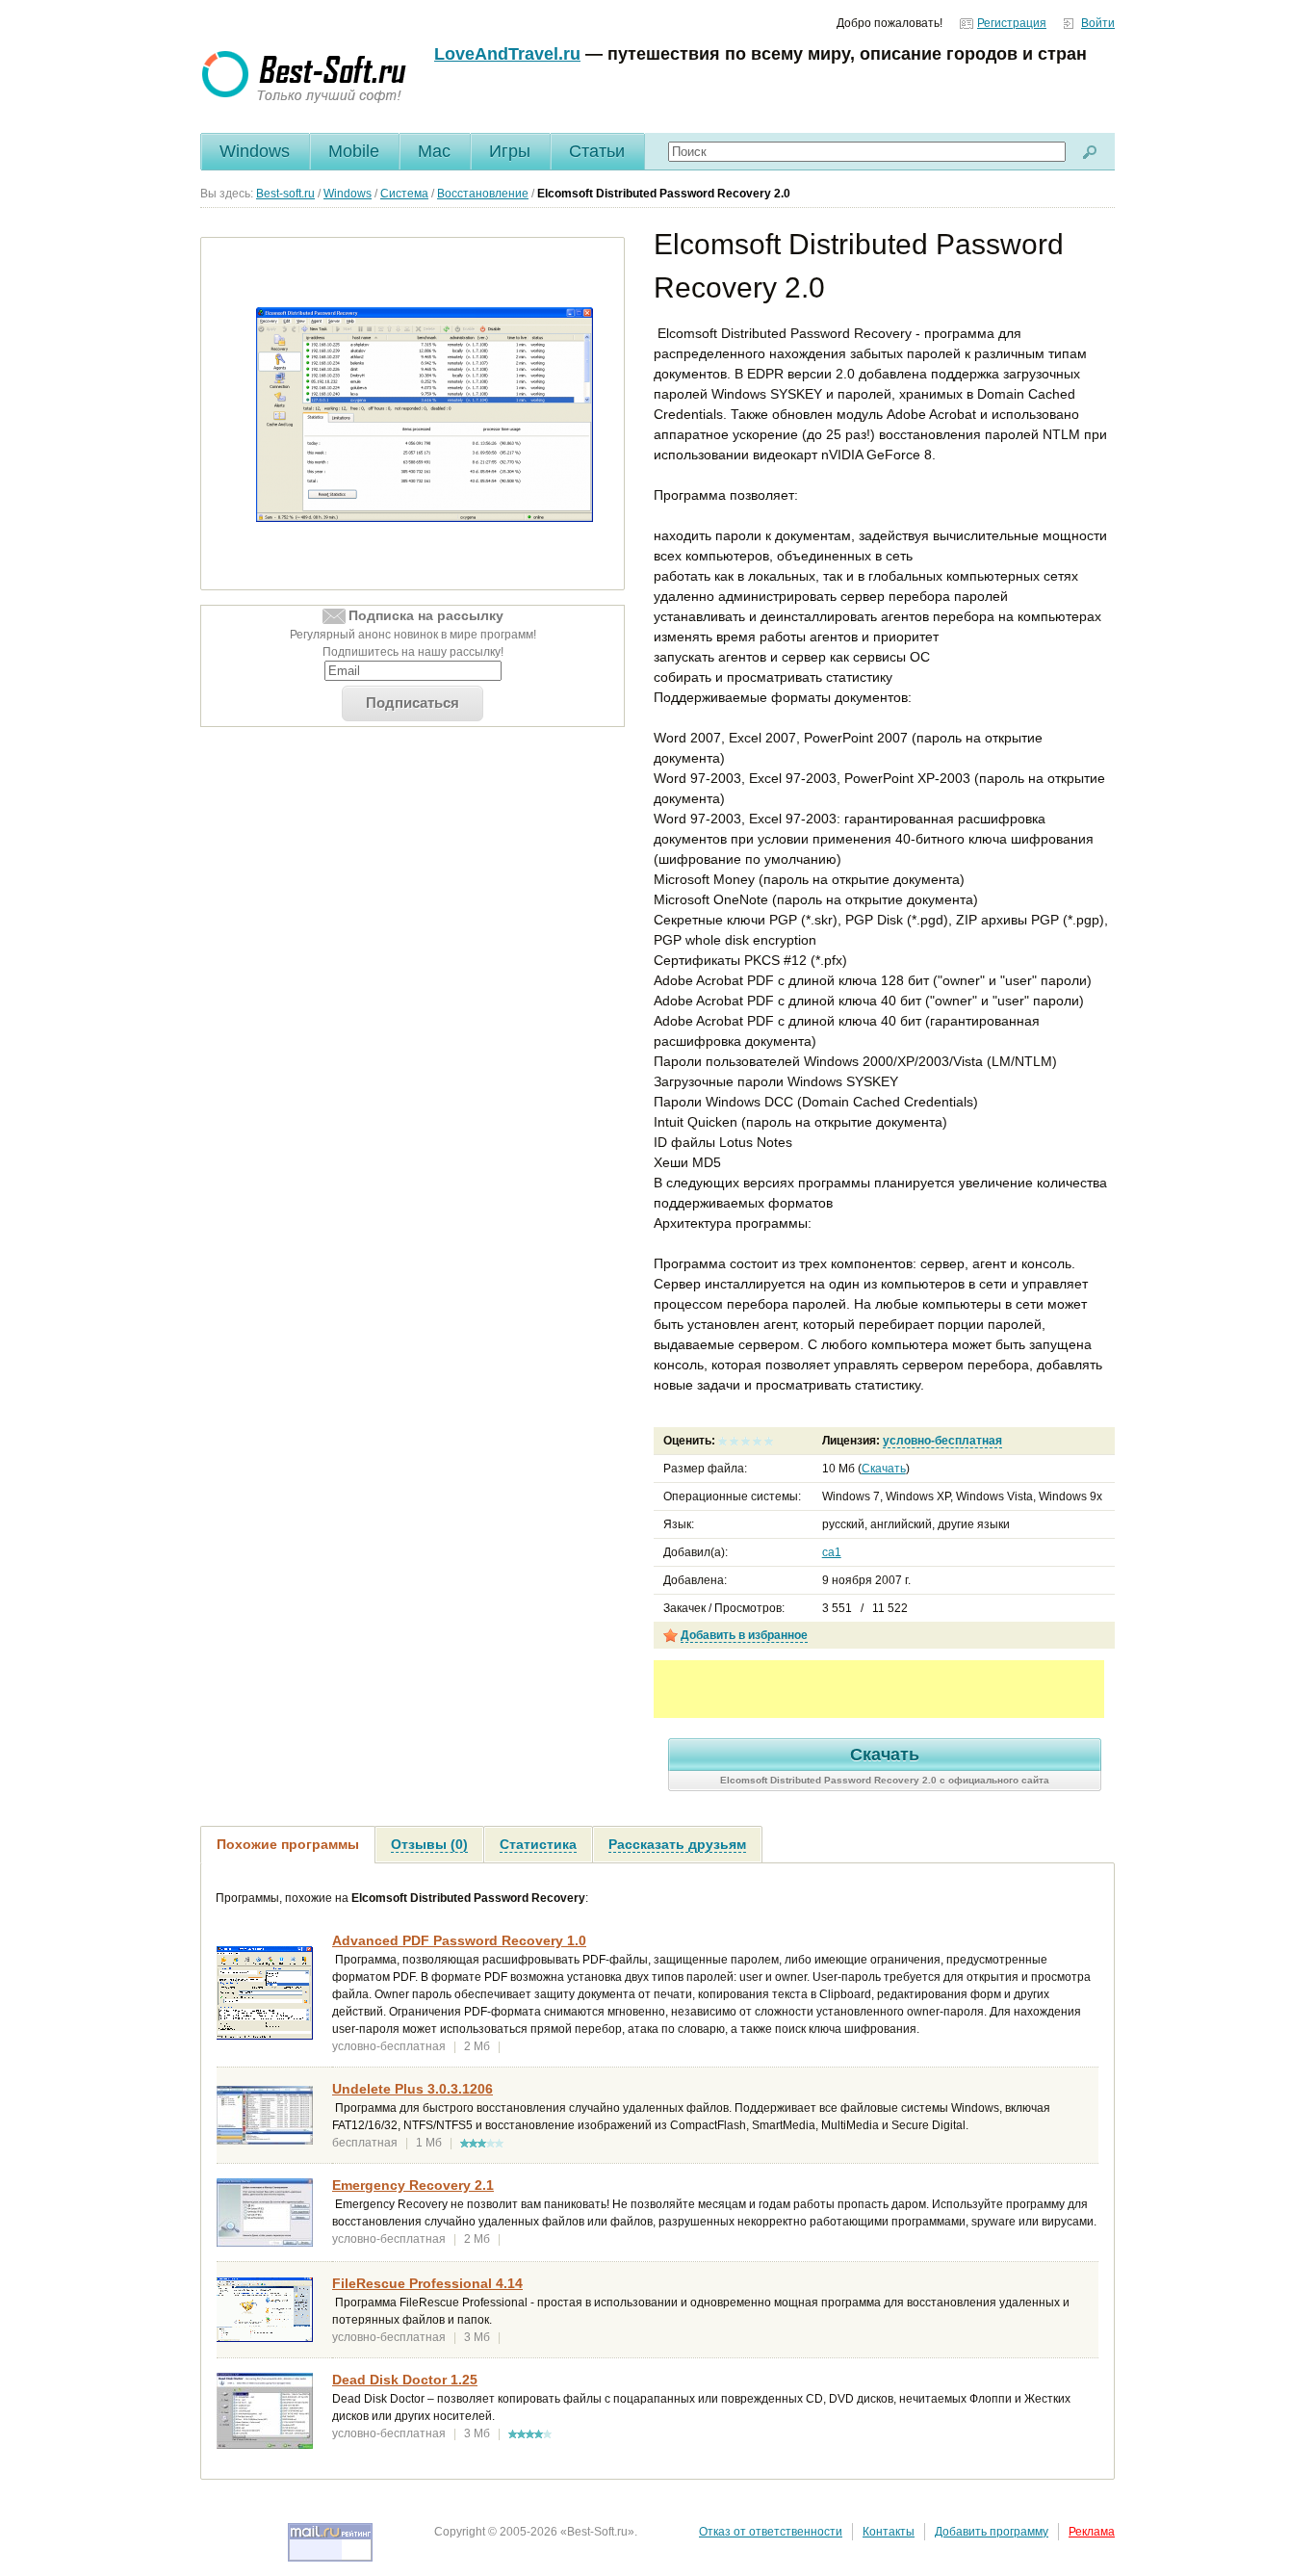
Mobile (354, 151)
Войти (1098, 23)
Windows (255, 151)
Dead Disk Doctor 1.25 (405, 2380)
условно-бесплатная (942, 1441)
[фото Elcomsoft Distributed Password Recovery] (425, 414)
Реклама (1092, 2532)
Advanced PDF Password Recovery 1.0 (459, 1940)
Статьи (597, 151)
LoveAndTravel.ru (507, 54)
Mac (434, 151)
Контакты (889, 2532)
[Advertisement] (879, 1689)
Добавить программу (992, 2532)
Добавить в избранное (744, 1635)
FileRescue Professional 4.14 (427, 2283)
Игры (510, 151)
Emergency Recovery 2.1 (413, 2185)
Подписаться (413, 703)
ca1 (832, 1552)
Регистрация (1012, 23)
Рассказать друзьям (677, 1844)
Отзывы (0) (429, 1844)
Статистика (538, 1844)
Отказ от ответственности (771, 2532)
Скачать (884, 1469)
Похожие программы (288, 1844)
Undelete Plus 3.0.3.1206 (413, 2089)
